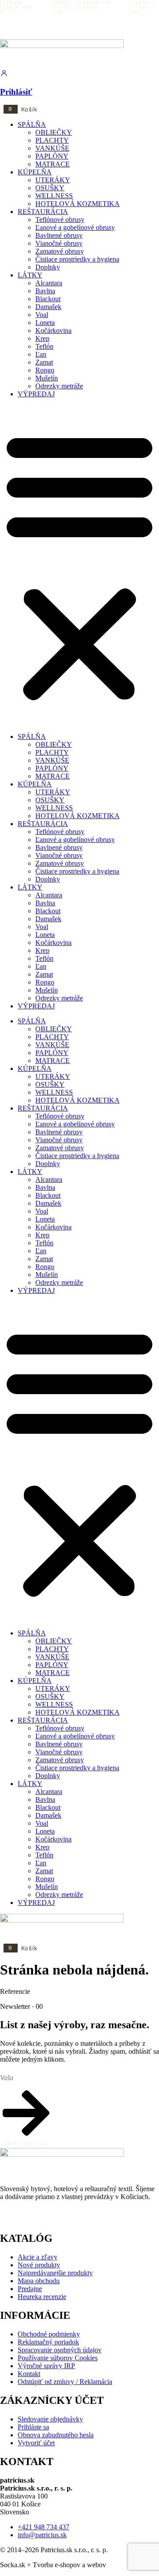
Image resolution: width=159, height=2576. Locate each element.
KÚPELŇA (35, 172)
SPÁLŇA (32, 124)
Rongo (45, 370)
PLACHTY (52, 140)
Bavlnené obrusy (59, 235)
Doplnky (48, 267)
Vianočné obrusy (59, 243)
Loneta (45, 323)
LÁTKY (30, 275)
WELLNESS (54, 196)
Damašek (48, 307)
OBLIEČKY (54, 132)
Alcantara (49, 283)
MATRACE (53, 164)
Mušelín (47, 378)
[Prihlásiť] (4, 75)
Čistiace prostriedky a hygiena (77, 259)
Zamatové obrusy (60, 251)
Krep (42, 338)
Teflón (44, 346)
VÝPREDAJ (36, 394)
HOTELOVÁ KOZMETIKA (78, 204)
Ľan (41, 354)
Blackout (48, 299)
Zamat (44, 362)
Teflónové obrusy (60, 220)
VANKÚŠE (52, 148)
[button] (79, 565)
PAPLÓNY (52, 156)
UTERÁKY (53, 180)
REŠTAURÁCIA (43, 212)
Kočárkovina (53, 330)
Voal (42, 315)
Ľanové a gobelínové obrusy (75, 227)
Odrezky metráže (59, 386)
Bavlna (45, 291)
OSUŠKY (50, 188)
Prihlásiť (16, 92)
